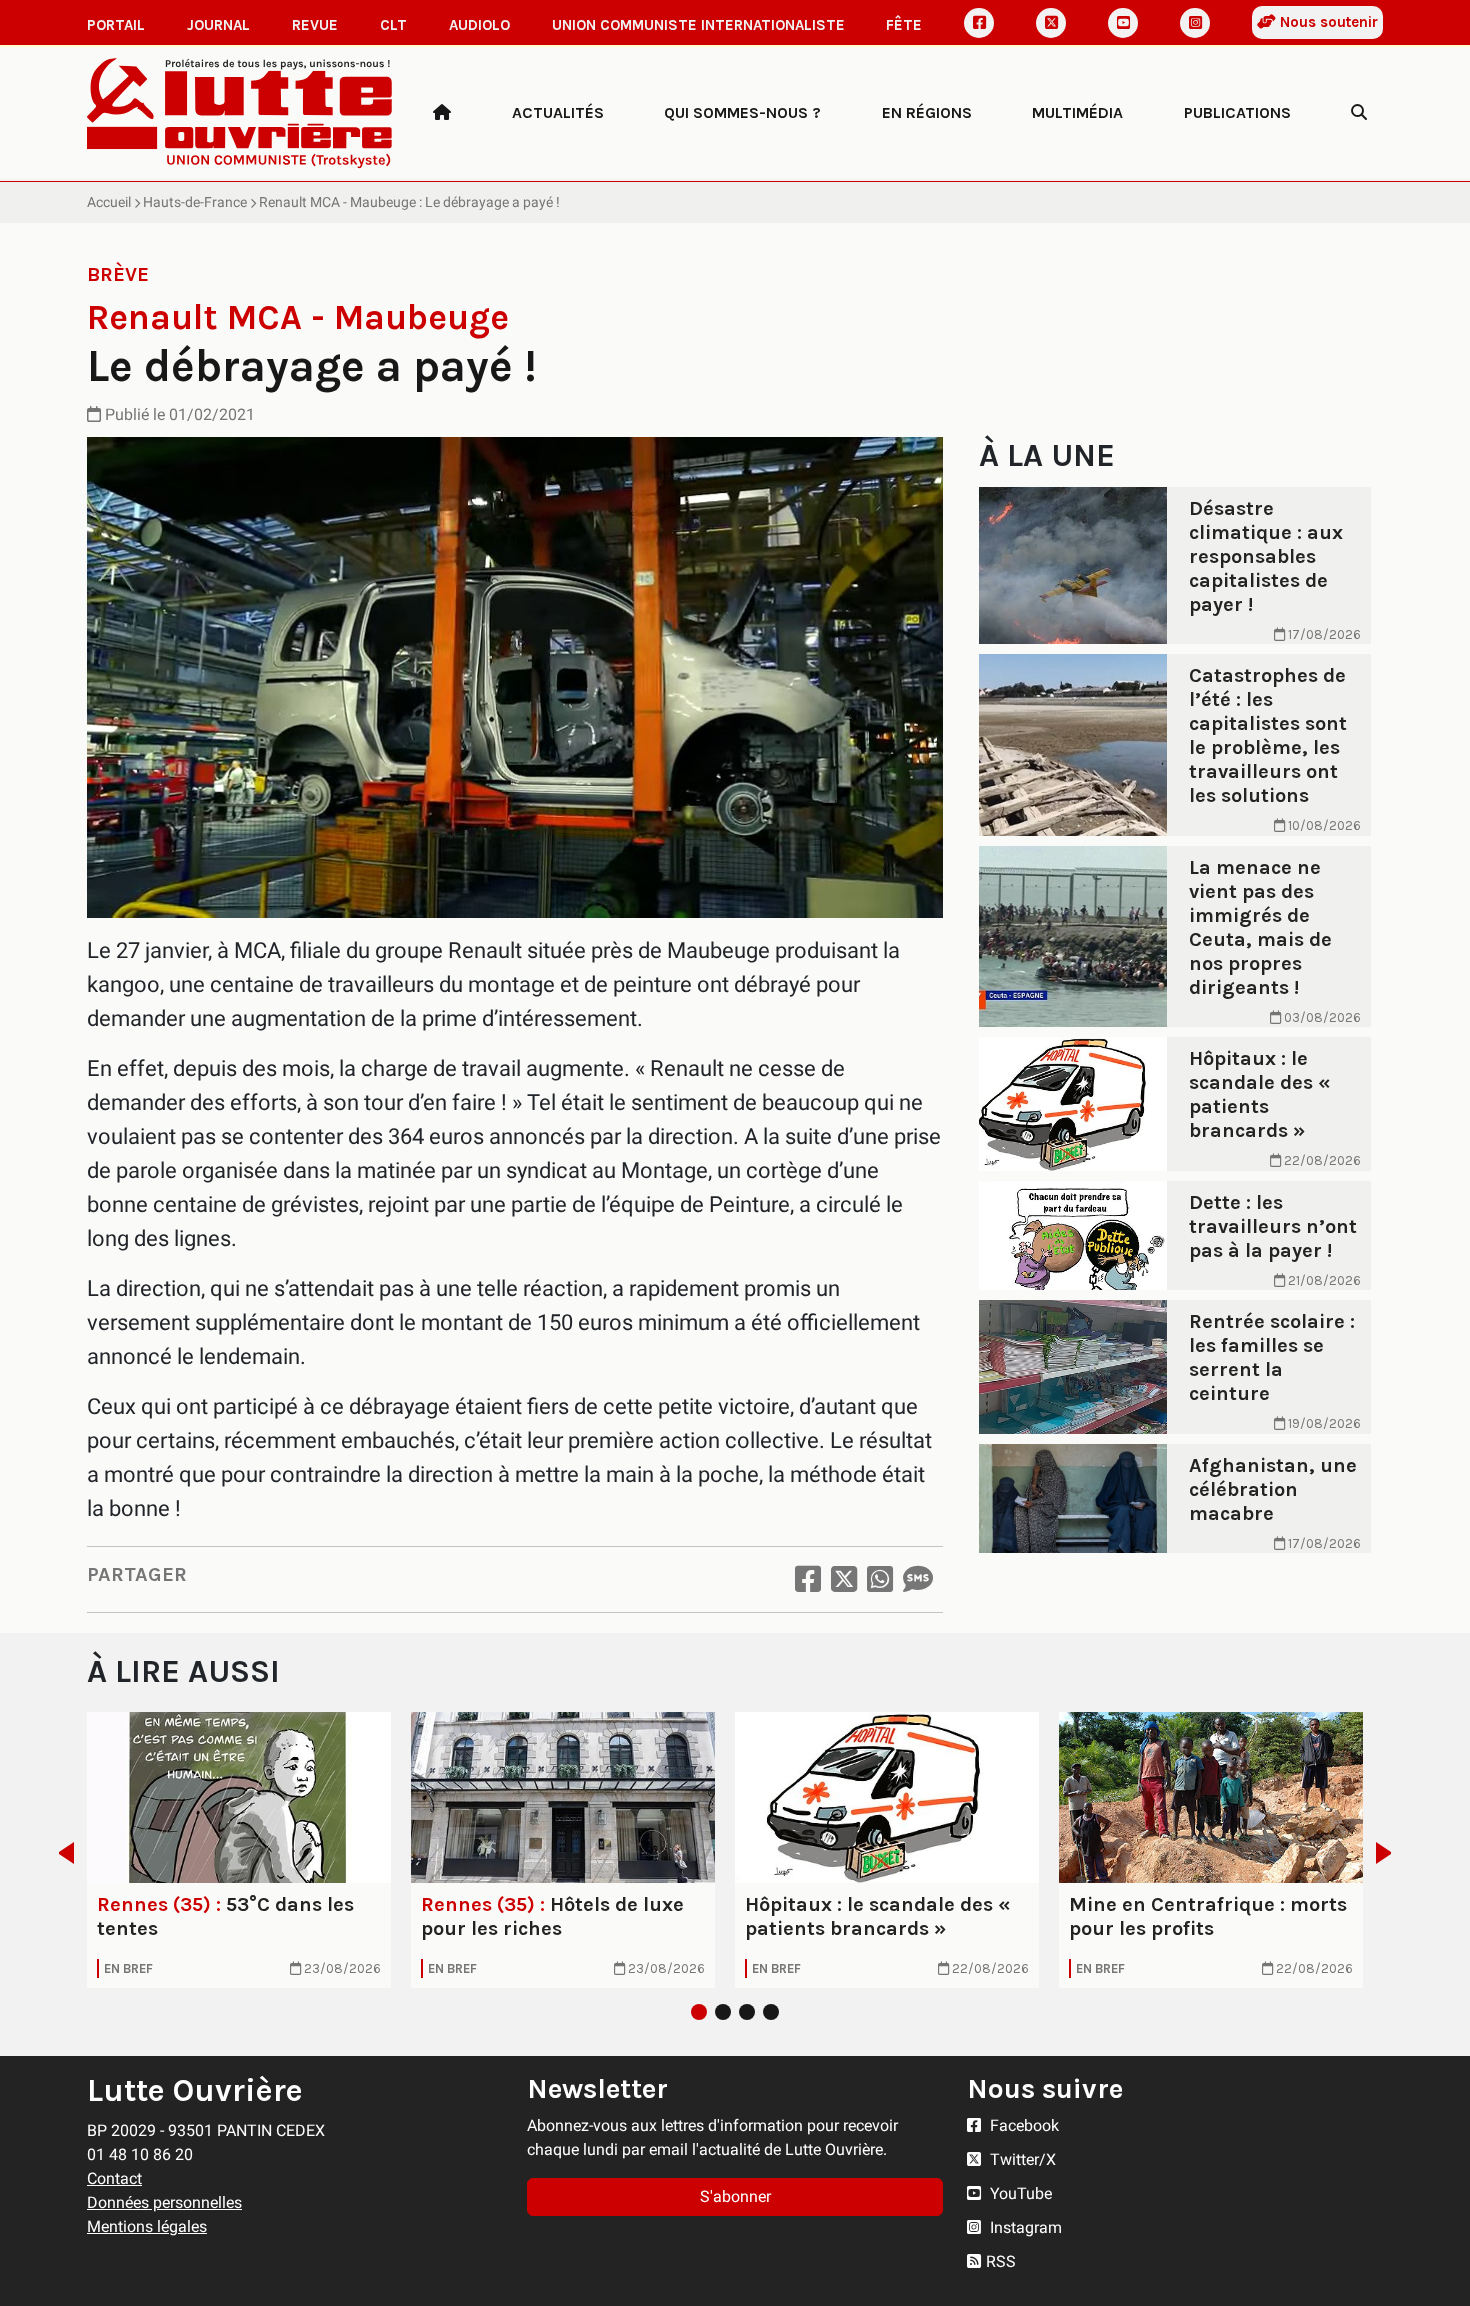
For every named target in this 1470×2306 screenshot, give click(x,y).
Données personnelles (164, 2202)
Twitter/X (1021, 2159)
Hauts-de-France (195, 202)
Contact (114, 2178)
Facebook (1022, 2125)
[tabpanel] (239, 1850)
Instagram (1024, 2227)
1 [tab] (699, 2012)
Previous (60, 1853)
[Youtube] (1123, 23)
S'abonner (735, 2196)
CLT (393, 25)
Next (1389, 1853)
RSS (1001, 2261)
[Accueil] (442, 113)
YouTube (1019, 2193)
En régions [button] (927, 112)
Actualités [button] (558, 112)
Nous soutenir (1327, 22)
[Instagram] (1195, 23)
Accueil (109, 202)
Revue (315, 25)
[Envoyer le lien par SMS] (918, 1579)
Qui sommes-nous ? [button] (742, 112)
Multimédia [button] (1077, 112)
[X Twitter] (1051, 23)
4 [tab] (771, 2012)
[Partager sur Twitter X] (844, 1579)
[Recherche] (1359, 113)
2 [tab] (723, 2012)
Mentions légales (147, 2226)
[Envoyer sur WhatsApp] (880, 1579)
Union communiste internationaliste (698, 25)
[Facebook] (979, 23)
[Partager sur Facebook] (808, 1579)
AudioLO (479, 25)
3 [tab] (747, 2012)
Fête (904, 25)
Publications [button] (1237, 112)
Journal (218, 25)
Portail (116, 25)
